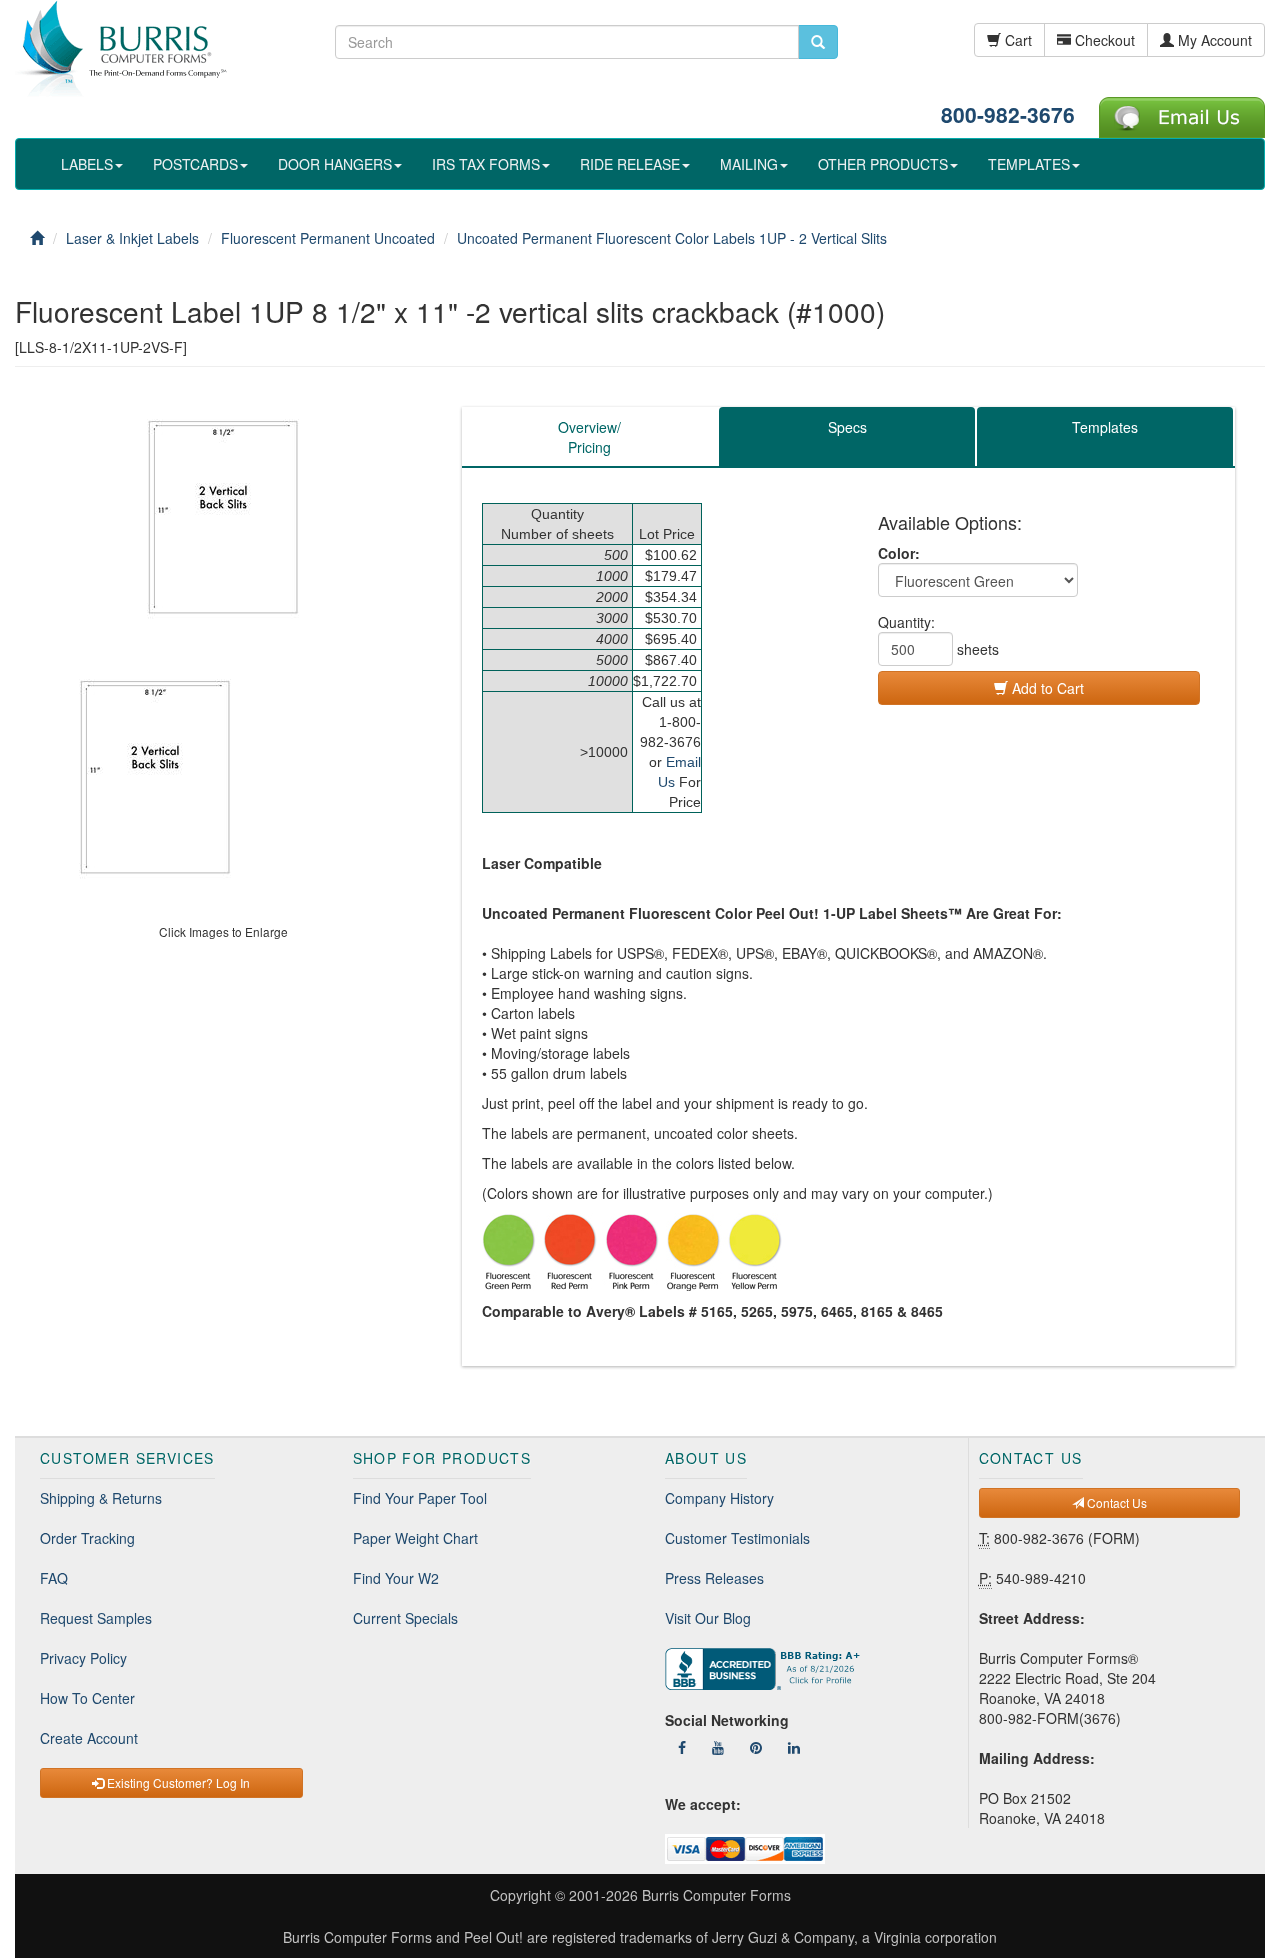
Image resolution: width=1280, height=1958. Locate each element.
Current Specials (405, 1618)
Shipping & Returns (101, 1498)
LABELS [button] (87, 164)
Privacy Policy (83, 1658)
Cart (1016, 40)
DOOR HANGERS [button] (335, 164)
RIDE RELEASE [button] (630, 164)
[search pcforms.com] (818, 42)
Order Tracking (87, 1538)
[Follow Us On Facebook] (682, 1747)
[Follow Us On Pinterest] (756, 1747)
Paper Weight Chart (415, 1538)
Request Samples (96, 1618)
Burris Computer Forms (716, 1895)
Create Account (89, 1738)
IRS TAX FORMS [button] (486, 164)
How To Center (87, 1698)
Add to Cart (1046, 688)
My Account (1213, 40)
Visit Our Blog (708, 1618)
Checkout (1103, 40)
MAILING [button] (749, 164)
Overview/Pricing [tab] (589, 437)
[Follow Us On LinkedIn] (794, 1747)
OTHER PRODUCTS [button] (883, 164)
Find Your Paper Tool (420, 1498)
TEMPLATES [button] (1029, 164)
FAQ (54, 1578)
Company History (719, 1498)
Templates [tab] (1105, 427)
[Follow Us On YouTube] (718, 1747)
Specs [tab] (847, 427)
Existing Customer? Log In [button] (177, 1782)
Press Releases (714, 1578)
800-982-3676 (1008, 114)
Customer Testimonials (737, 1538)
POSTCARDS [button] (195, 164)
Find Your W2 (396, 1578)
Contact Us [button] (1115, 1502)
